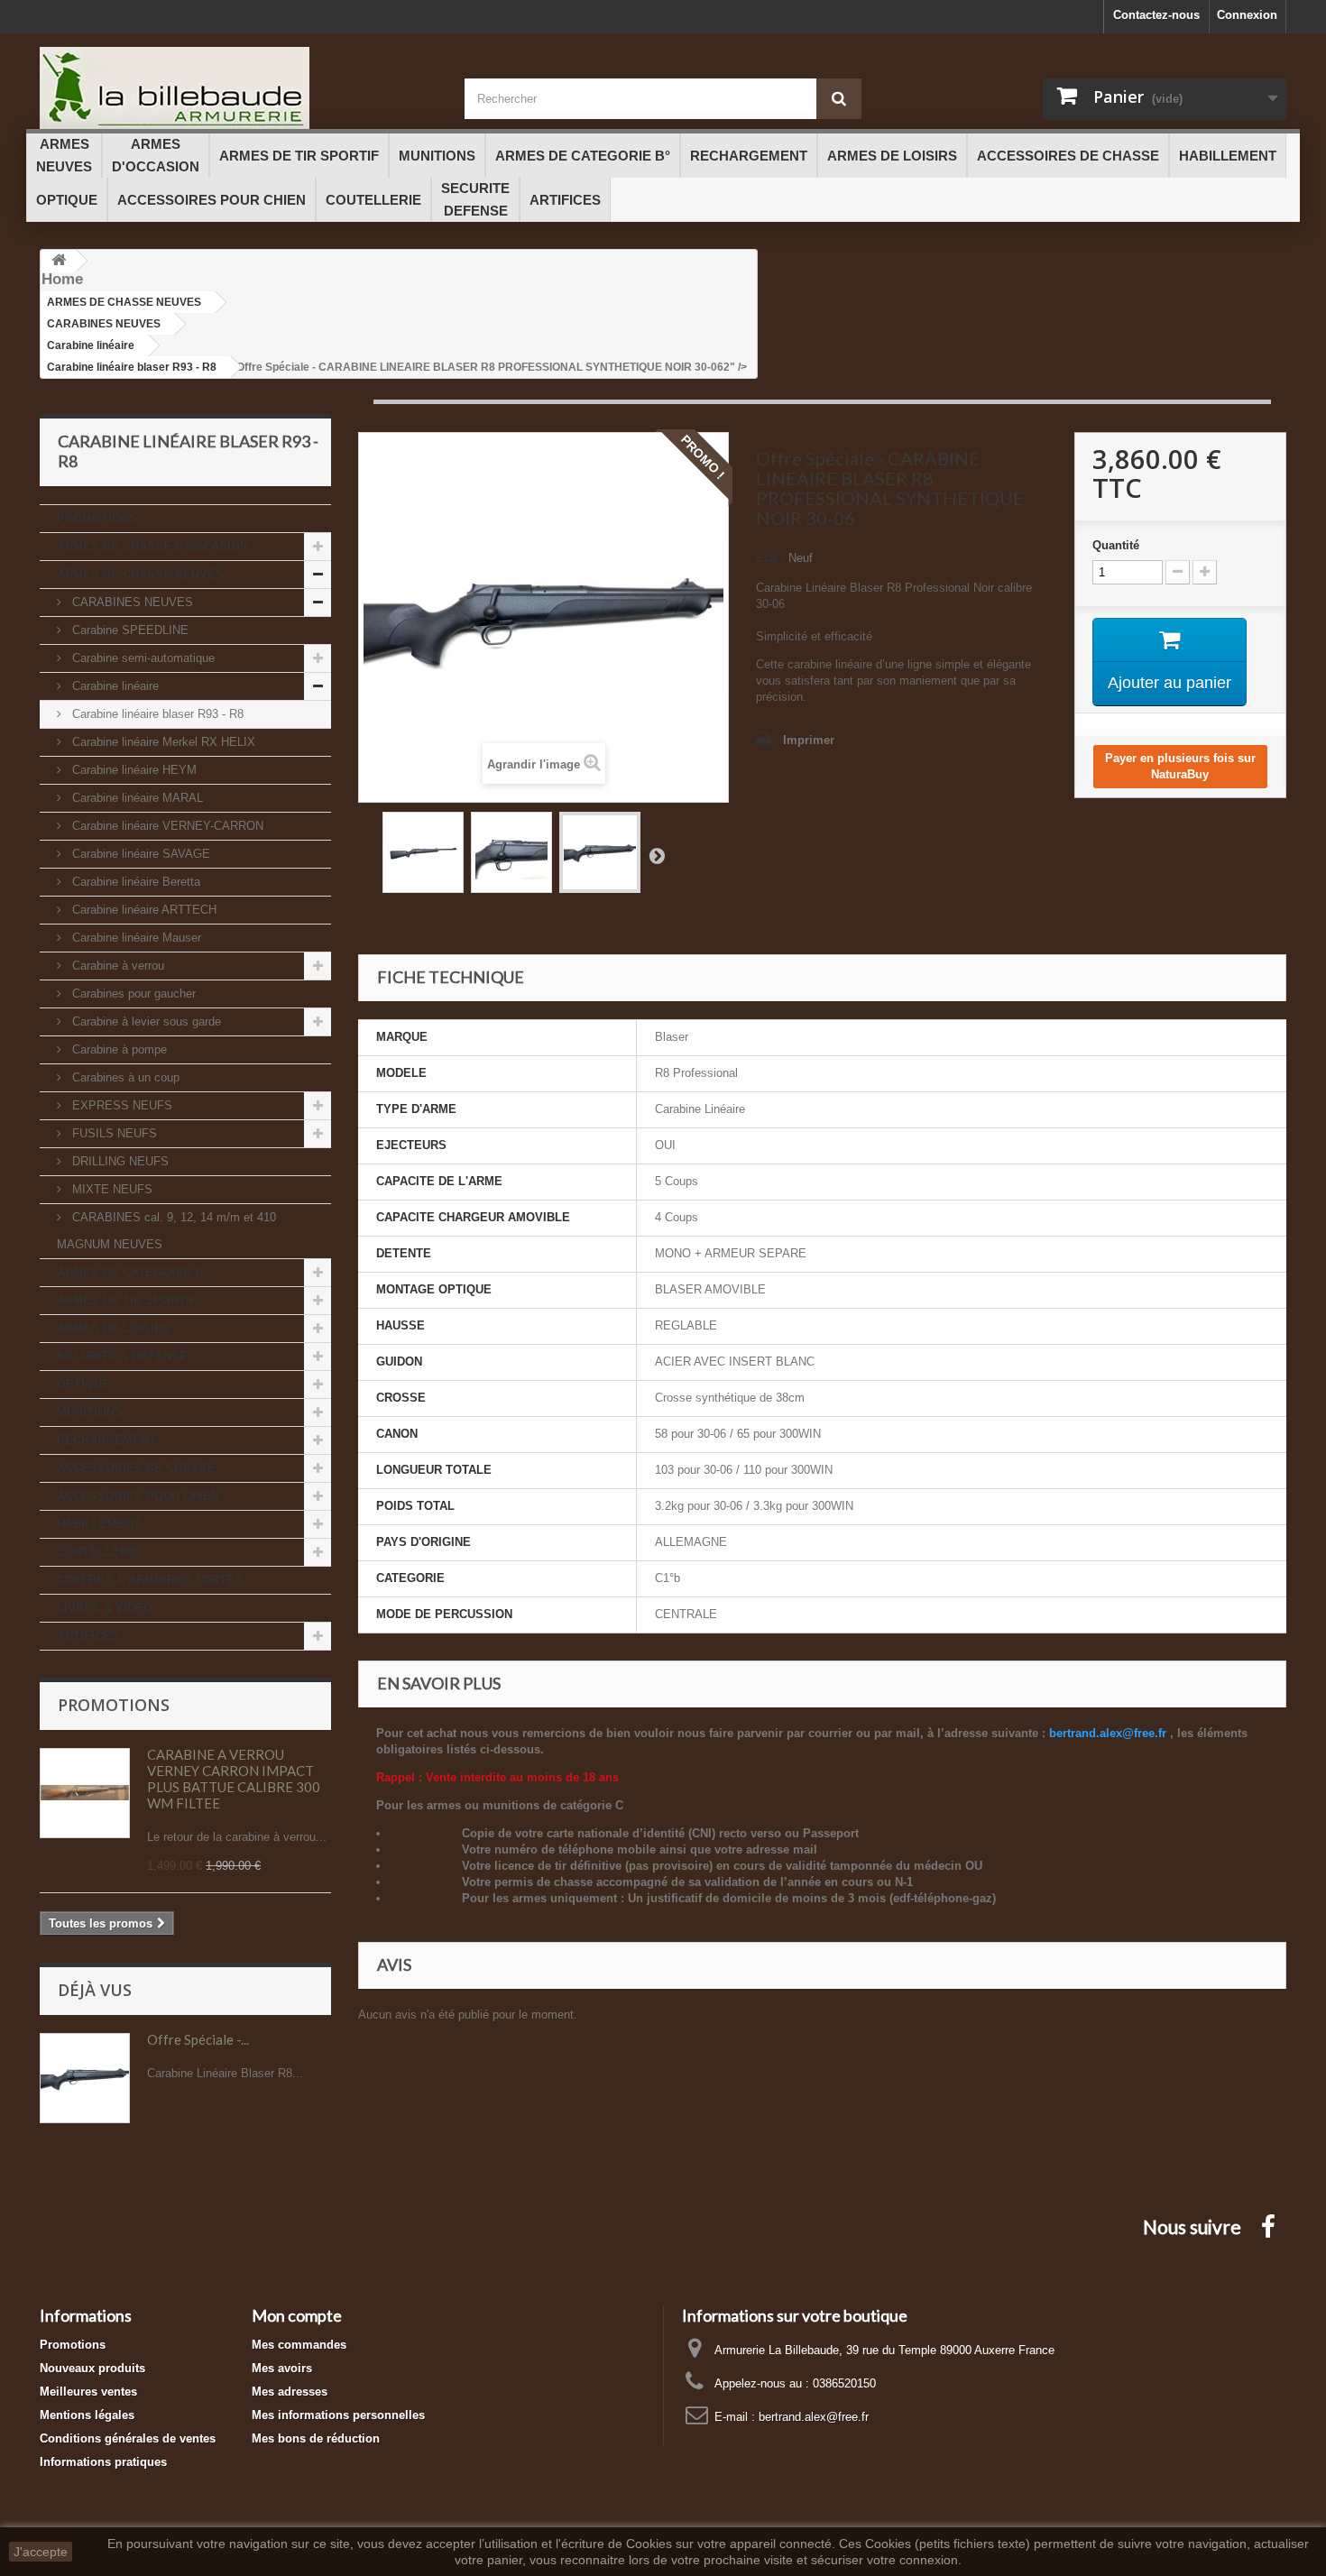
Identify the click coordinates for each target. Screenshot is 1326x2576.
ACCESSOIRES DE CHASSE (136, 1468)
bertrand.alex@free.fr (814, 2417)
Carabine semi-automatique (142, 658)
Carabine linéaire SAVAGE (139, 854)
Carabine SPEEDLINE (129, 630)
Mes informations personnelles (338, 2415)
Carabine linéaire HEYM (133, 770)
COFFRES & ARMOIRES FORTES (150, 1580)
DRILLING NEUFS (119, 1161)
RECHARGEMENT (106, 1440)
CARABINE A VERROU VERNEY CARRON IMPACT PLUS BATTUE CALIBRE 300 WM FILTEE (234, 1779)
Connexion (1247, 15)
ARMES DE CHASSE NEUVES (140, 574)
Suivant (657, 855)
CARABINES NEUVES (131, 602)
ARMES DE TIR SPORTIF (127, 1300)
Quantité (1116, 545)
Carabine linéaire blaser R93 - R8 (156, 714)
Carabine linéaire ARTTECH (143, 910)
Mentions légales (87, 2415)
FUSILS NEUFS (113, 1133)
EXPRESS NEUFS (120, 1105)
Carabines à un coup (124, 1077)
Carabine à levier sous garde (145, 1021)
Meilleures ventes (88, 2392)
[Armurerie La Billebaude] (239, 88)
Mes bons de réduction (316, 2438)
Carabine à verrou (116, 966)
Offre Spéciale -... (198, 2039)
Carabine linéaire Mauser (135, 938)
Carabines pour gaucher (132, 994)
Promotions (114, 1705)
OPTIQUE (83, 1384)
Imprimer (809, 740)
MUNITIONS (90, 1412)
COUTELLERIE (98, 1552)
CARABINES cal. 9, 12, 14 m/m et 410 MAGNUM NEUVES (166, 1231)
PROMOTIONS (97, 518)
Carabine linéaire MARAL (136, 798)
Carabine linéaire (114, 686)
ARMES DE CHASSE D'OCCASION (152, 546)
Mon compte (297, 2315)
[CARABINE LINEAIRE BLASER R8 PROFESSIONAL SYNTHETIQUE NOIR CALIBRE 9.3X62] (423, 852)
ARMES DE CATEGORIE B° (132, 1272)
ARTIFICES (88, 1636)
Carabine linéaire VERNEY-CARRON (166, 826)
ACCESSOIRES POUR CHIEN (138, 1496)
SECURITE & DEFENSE (122, 1356)
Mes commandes (299, 2345)
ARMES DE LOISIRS (114, 1328)
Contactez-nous (1156, 15)
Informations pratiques (103, 2462)
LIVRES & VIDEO (105, 1608)
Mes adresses (290, 2392)
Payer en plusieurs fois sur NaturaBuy (1180, 766)
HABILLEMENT (99, 1524)
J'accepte (41, 2552)
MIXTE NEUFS (110, 1189)
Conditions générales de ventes (128, 2438)
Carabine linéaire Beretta (134, 882)
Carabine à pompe (118, 1049)
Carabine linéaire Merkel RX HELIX (162, 742)
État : (770, 558)
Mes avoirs (282, 2368)
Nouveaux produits (92, 2368)
